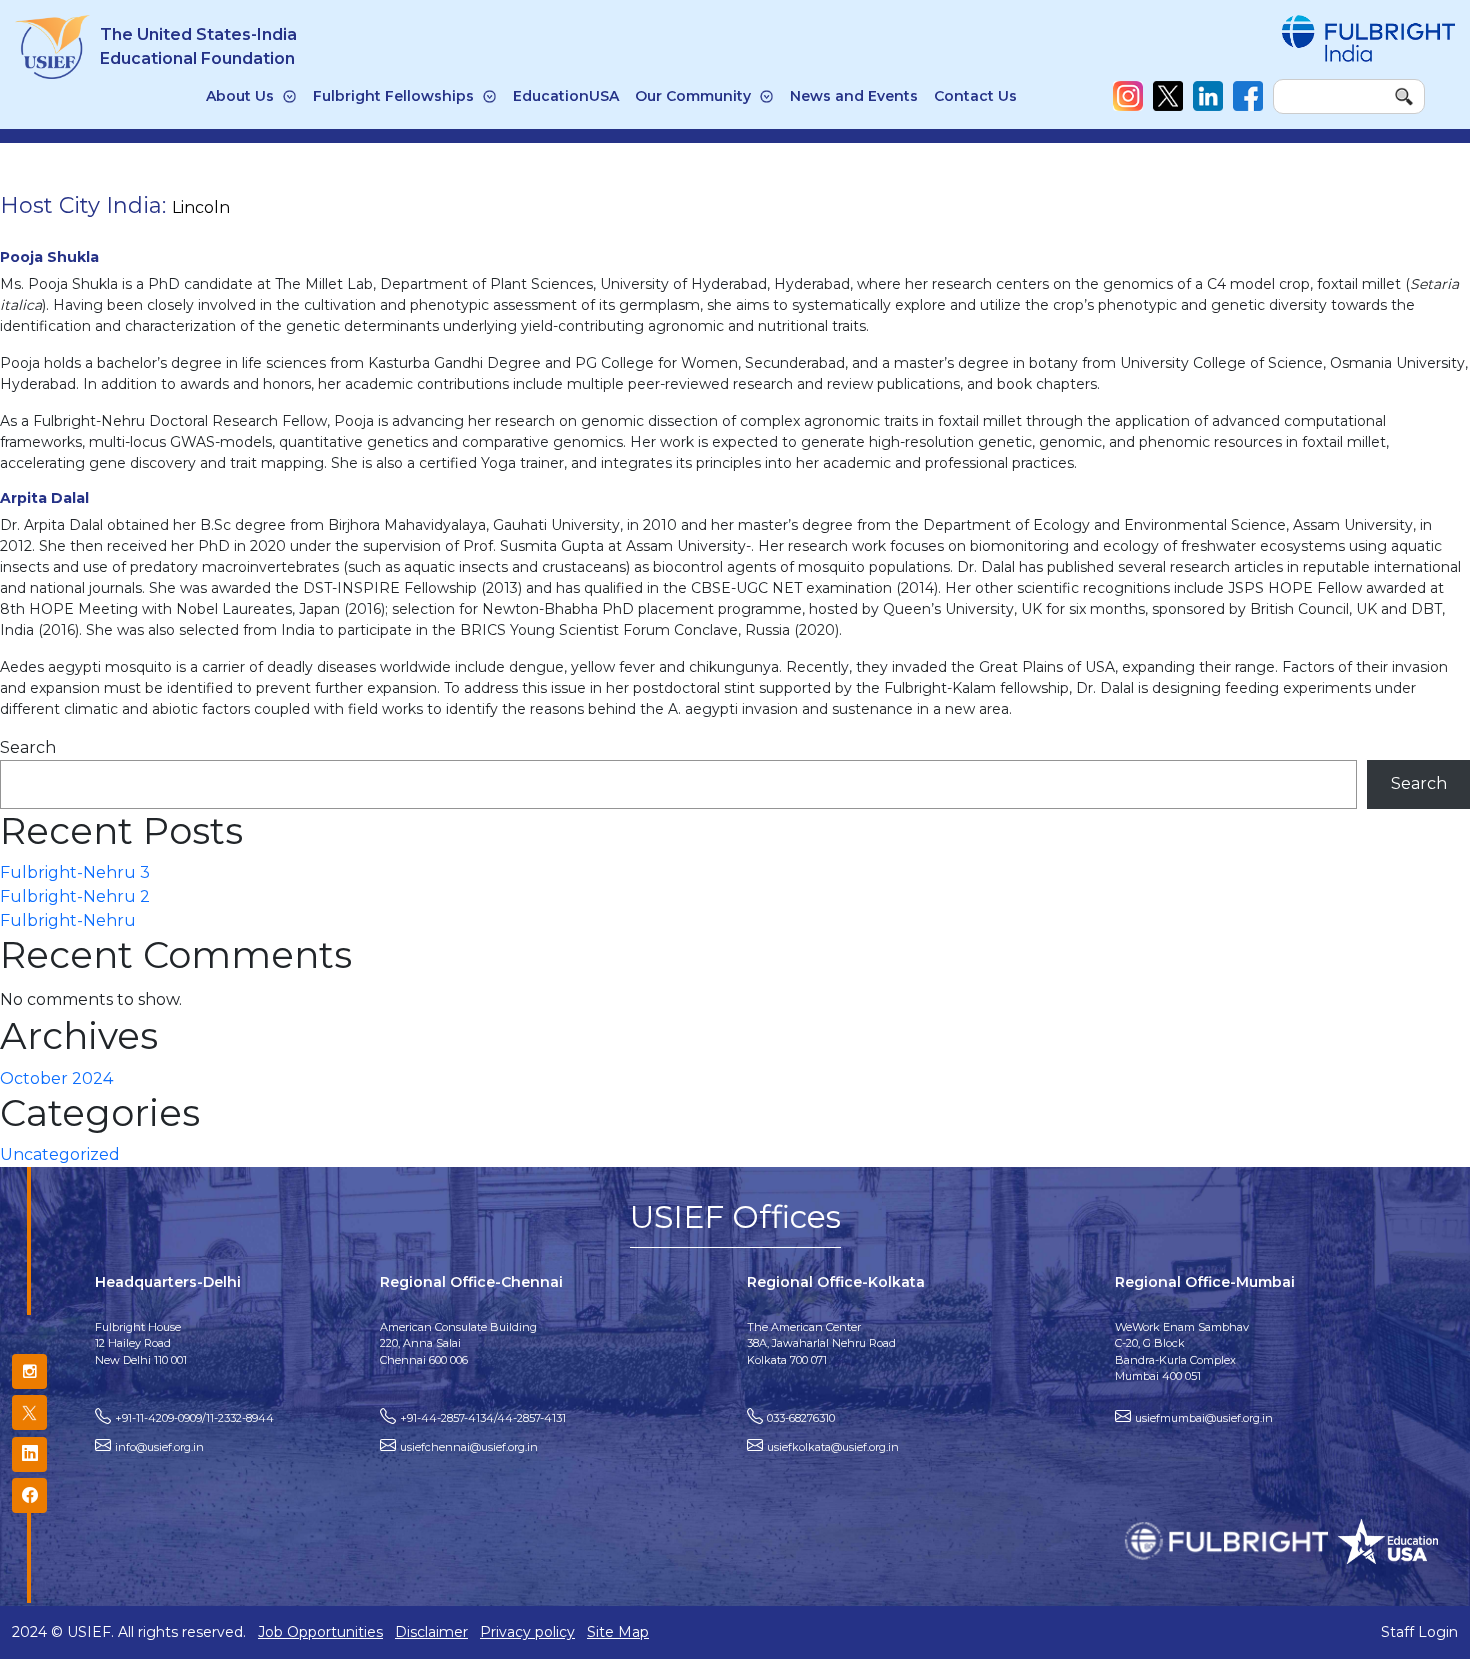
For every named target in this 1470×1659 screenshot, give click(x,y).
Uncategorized (60, 1154)
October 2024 (56, 1078)
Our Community (693, 96)
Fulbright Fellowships (393, 96)
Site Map (618, 1632)
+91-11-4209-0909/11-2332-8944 (194, 1418)
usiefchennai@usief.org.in (469, 1447)
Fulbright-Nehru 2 (75, 896)
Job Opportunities (320, 1632)
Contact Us (975, 96)
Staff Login (1419, 1632)
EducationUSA (566, 96)
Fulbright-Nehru (68, 920)
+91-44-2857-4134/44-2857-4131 (483, 1418)
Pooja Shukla (49, 257)
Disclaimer (431, 1632)
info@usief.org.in (159, 1447)
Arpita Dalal (44, 498)
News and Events (854, 96)
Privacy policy (527, 1632)
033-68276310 (801, 1418)
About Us (240, 96)
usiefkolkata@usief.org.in (833, 1447)
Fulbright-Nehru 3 (75, 872)
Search (28, 747)
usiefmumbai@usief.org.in (1204, 1418)
